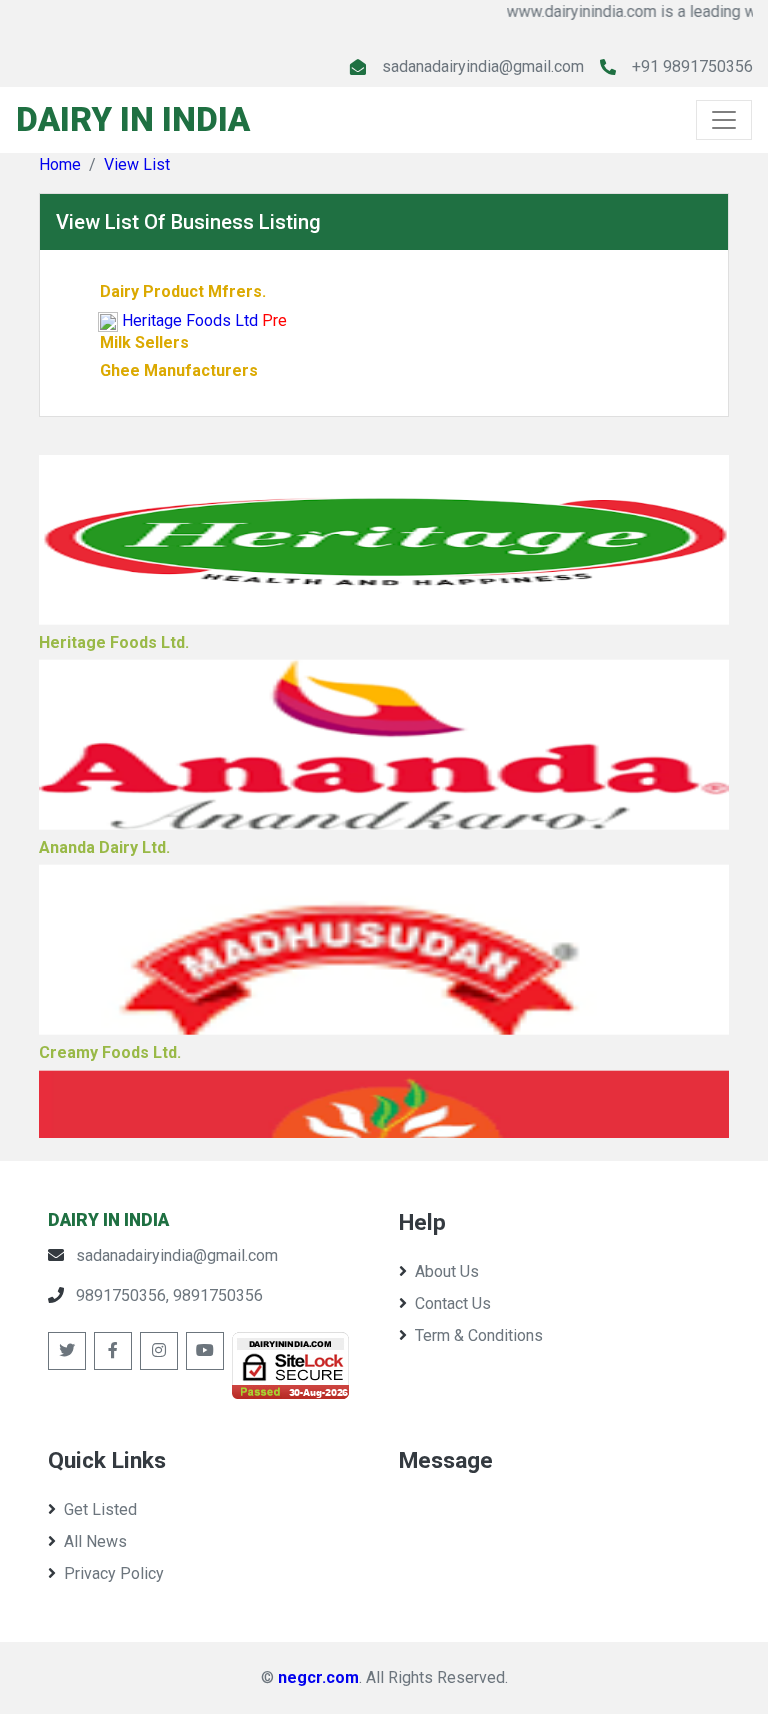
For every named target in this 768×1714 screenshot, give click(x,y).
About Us (447, 1271)
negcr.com (318, 1677)
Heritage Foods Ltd (190, 320)
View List (137, 164)
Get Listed (100, 1509)
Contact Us (453, 1303)
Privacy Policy (114, 1573)
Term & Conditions (479, 1335)
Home (60, 164)
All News (95, 1541)
